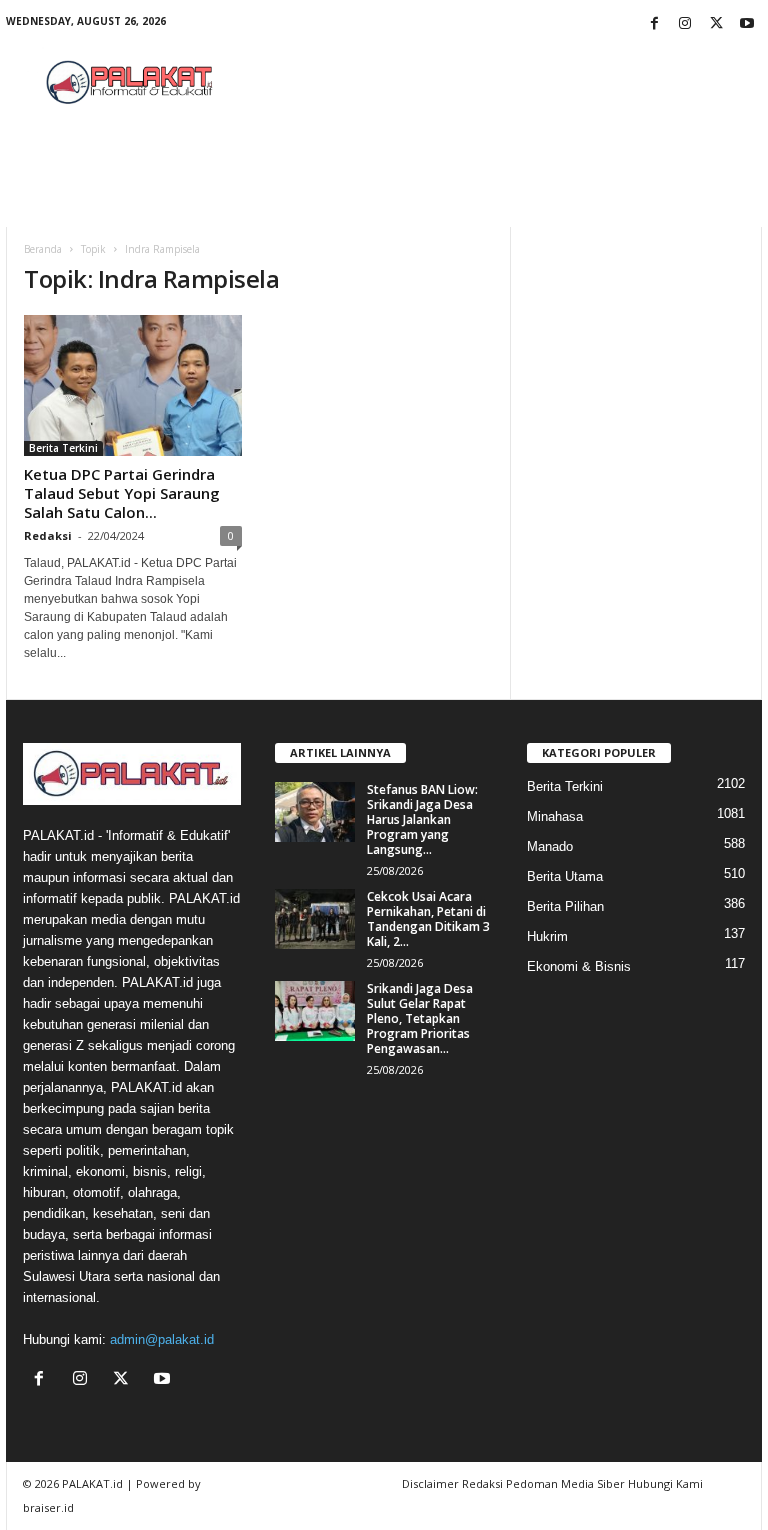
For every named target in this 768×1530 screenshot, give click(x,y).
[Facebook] (654, 24)
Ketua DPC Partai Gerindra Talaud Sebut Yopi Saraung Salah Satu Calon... (122, 493)
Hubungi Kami (665, 1483)
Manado (550, 846)
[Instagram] (685, 24)
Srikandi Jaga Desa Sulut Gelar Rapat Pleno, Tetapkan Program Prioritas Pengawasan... (420, 1018)
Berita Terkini (63, 448)
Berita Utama (565, 876)
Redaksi (48, 535)
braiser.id (48, 1507)
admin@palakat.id (162, 1339)
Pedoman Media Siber (565, 1483)
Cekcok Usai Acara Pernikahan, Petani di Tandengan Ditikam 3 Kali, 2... (428, 919)
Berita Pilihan (565, 906)
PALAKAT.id (92, 1483)
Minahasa (555, 816)
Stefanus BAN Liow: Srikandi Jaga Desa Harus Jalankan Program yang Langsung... (422, 819)
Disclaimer (430, 1483)
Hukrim (547, 936)
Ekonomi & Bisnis (579, 966)
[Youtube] (747, 24)
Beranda (43, 249)
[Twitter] (716, 24)
